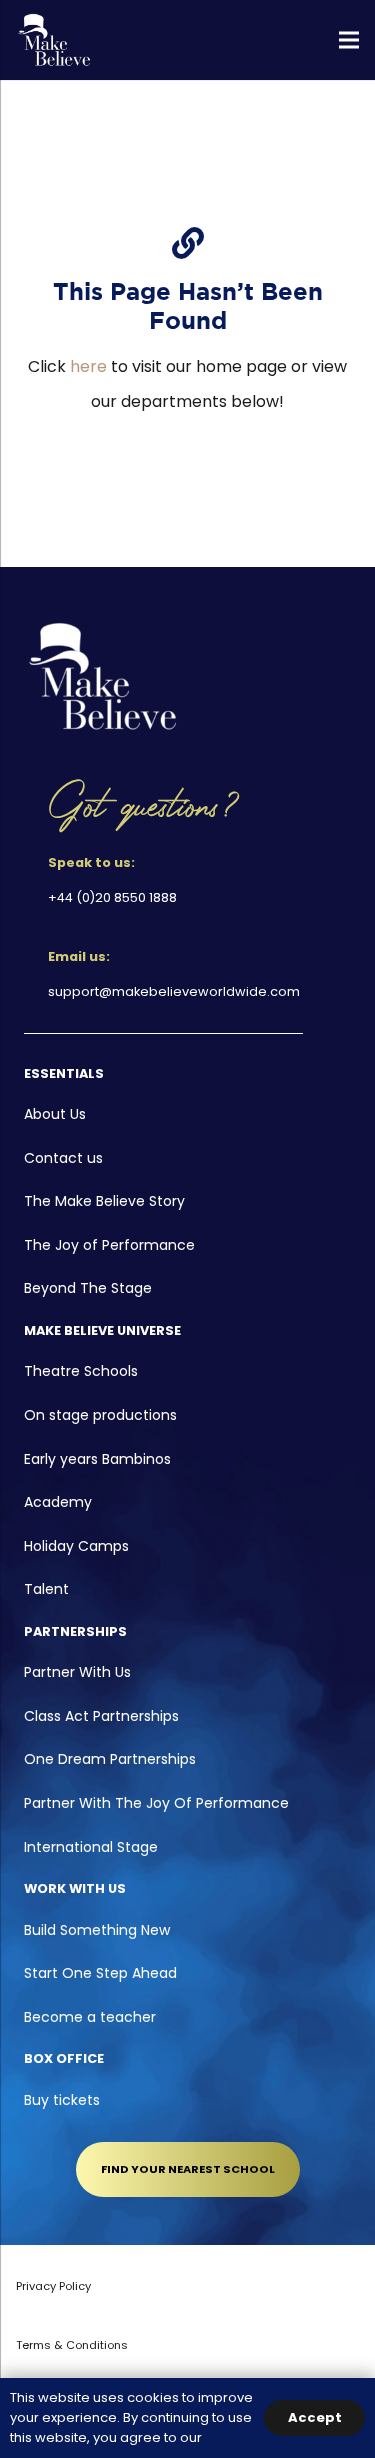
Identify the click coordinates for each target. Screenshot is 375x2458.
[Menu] (349, 40)
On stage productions (100, 1415)
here (88, 366)
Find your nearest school (188, 2169)
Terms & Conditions (72, 2345)
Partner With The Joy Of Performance (156, 1803)
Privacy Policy (53, 2286)
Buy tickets (62, 2100)
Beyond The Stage (88, 1288)
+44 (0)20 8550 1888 (112, 897)
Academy (58, 1502)
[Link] (55, 40)
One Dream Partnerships (110, 1759)
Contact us (63, 1158)
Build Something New (97, 1930)
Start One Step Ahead (100, 1973)
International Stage (91, 1847)
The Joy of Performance (109, 1245)
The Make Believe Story (104, 1201)
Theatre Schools (81, 1371)
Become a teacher (90, 2017)
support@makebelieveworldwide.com (174, 991)
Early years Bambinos (97, 1459)
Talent (46, 1589)
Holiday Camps (76, 1546)
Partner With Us (77, 1672)
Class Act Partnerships (101, 1716)
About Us (55, 1114)
